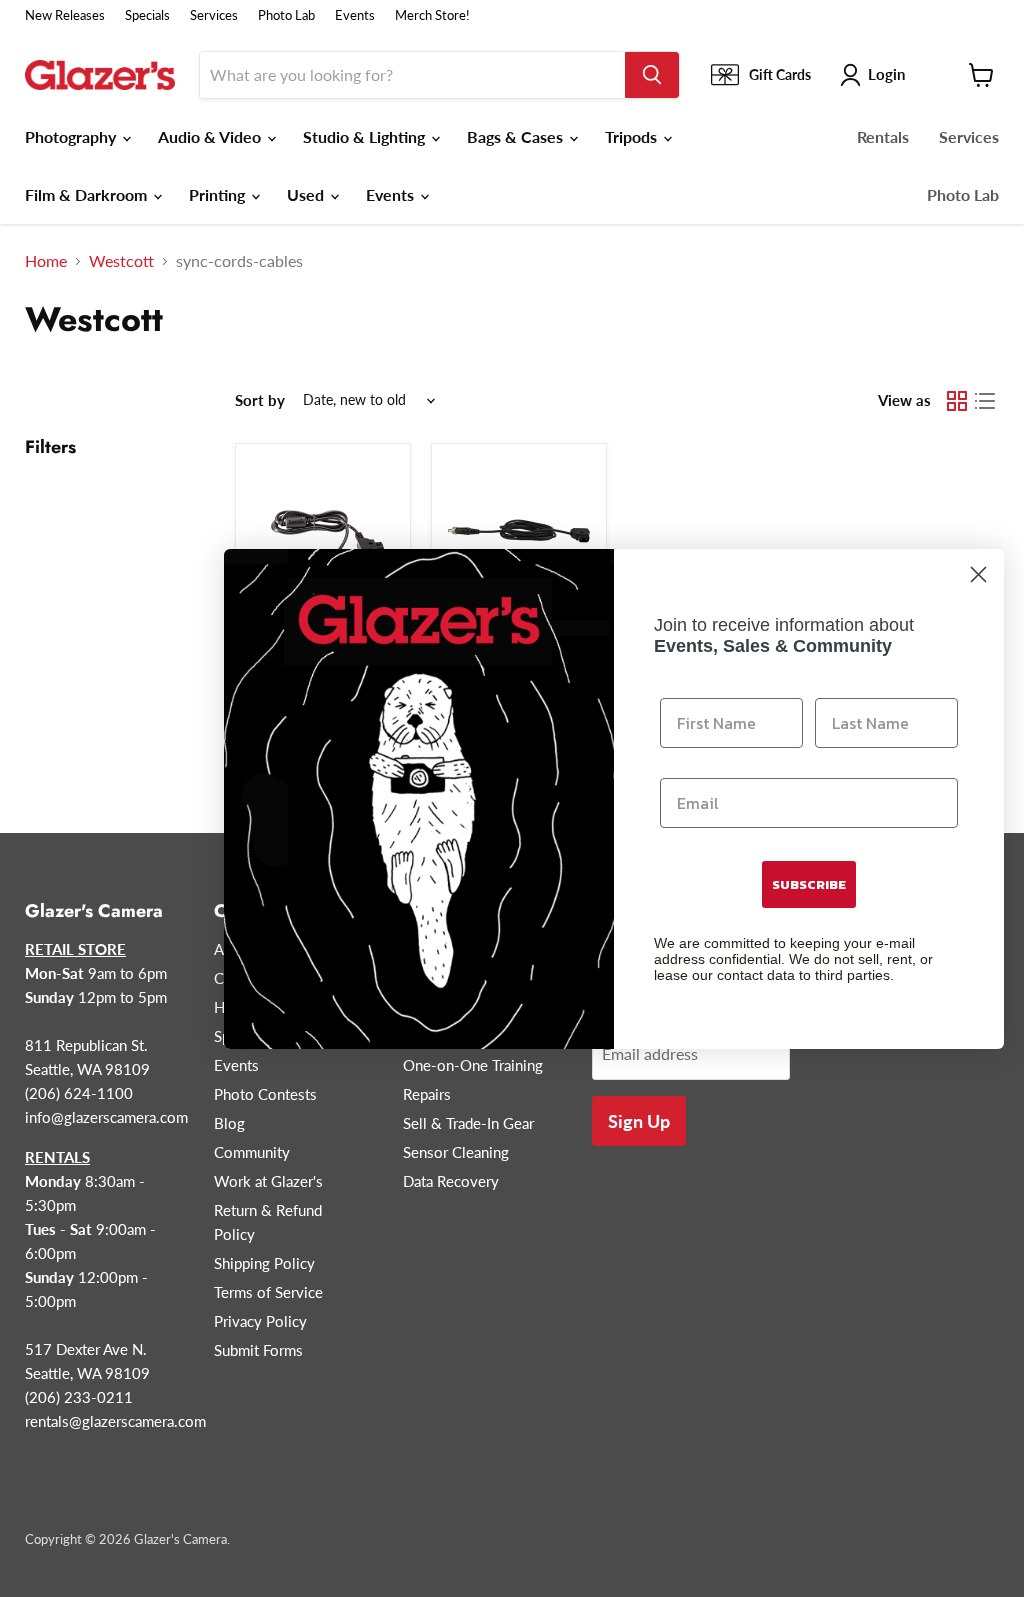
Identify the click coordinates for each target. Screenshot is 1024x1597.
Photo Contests (265, 1094)
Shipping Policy (264, 1263)
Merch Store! (432, 15)
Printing (219, 194)
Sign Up (639, 1121)
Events (355, 15)
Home (46, 261)
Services (214, 15)
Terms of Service (268, 1292)
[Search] (652, 75)
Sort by (260, 400)
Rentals (883, 136)
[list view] (985, 401)
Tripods (633, 136)
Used (307, 194)
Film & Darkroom (88, 194)
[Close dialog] (978, 574)
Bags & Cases (517, 136)
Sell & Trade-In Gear (468, 1123)
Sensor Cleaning (456, 1152)
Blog (229, 1123)
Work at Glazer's (268, 1181)
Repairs (427, 1094)
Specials (147, 15)
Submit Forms (258, 1350)
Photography (72, 136)
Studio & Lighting (366, 136)
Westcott (121, 261)
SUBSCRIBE (809, 884)
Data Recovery (451, 1181)
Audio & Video (211, 136)
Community (252, 1152)
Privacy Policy (260, 1321)
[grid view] (957, 401)
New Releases (65, 15)
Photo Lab (286, 15)
